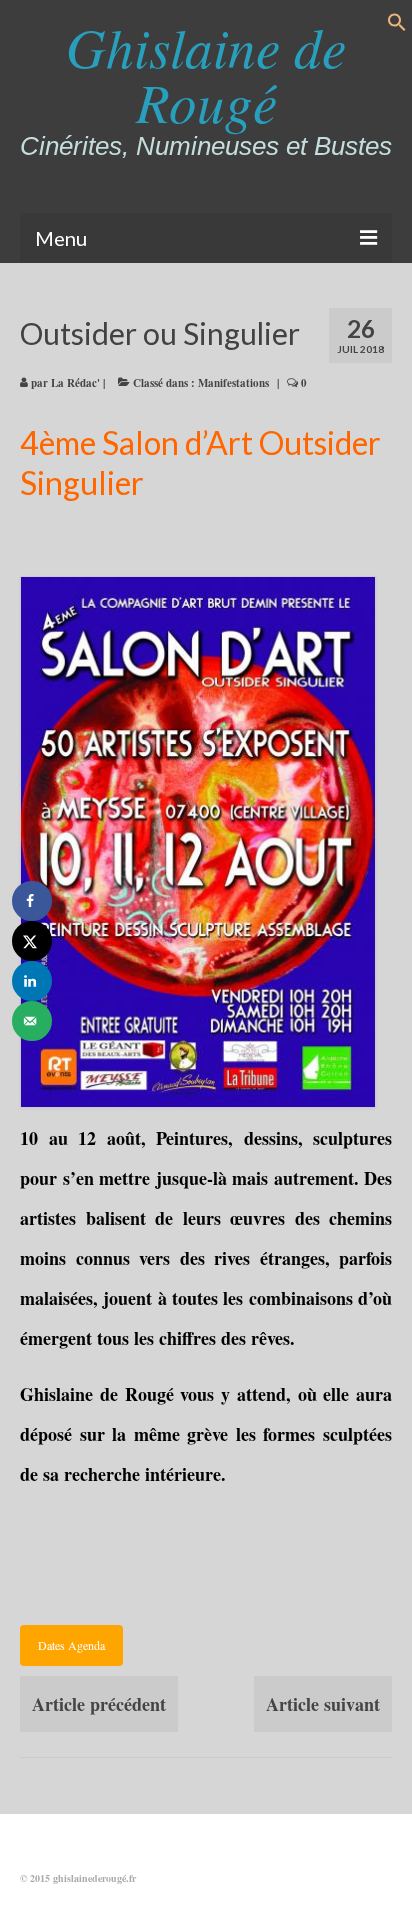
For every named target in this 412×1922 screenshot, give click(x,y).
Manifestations (233, 383)
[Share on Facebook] (32, 901)
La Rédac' (75, 383)
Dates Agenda (71, 1645)
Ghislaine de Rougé (206, 73)
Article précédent (99, 1704)
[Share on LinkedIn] (32, 981)
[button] (397, 25)
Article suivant (323, 1704)
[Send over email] (32, 1021)
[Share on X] (32, 941)
